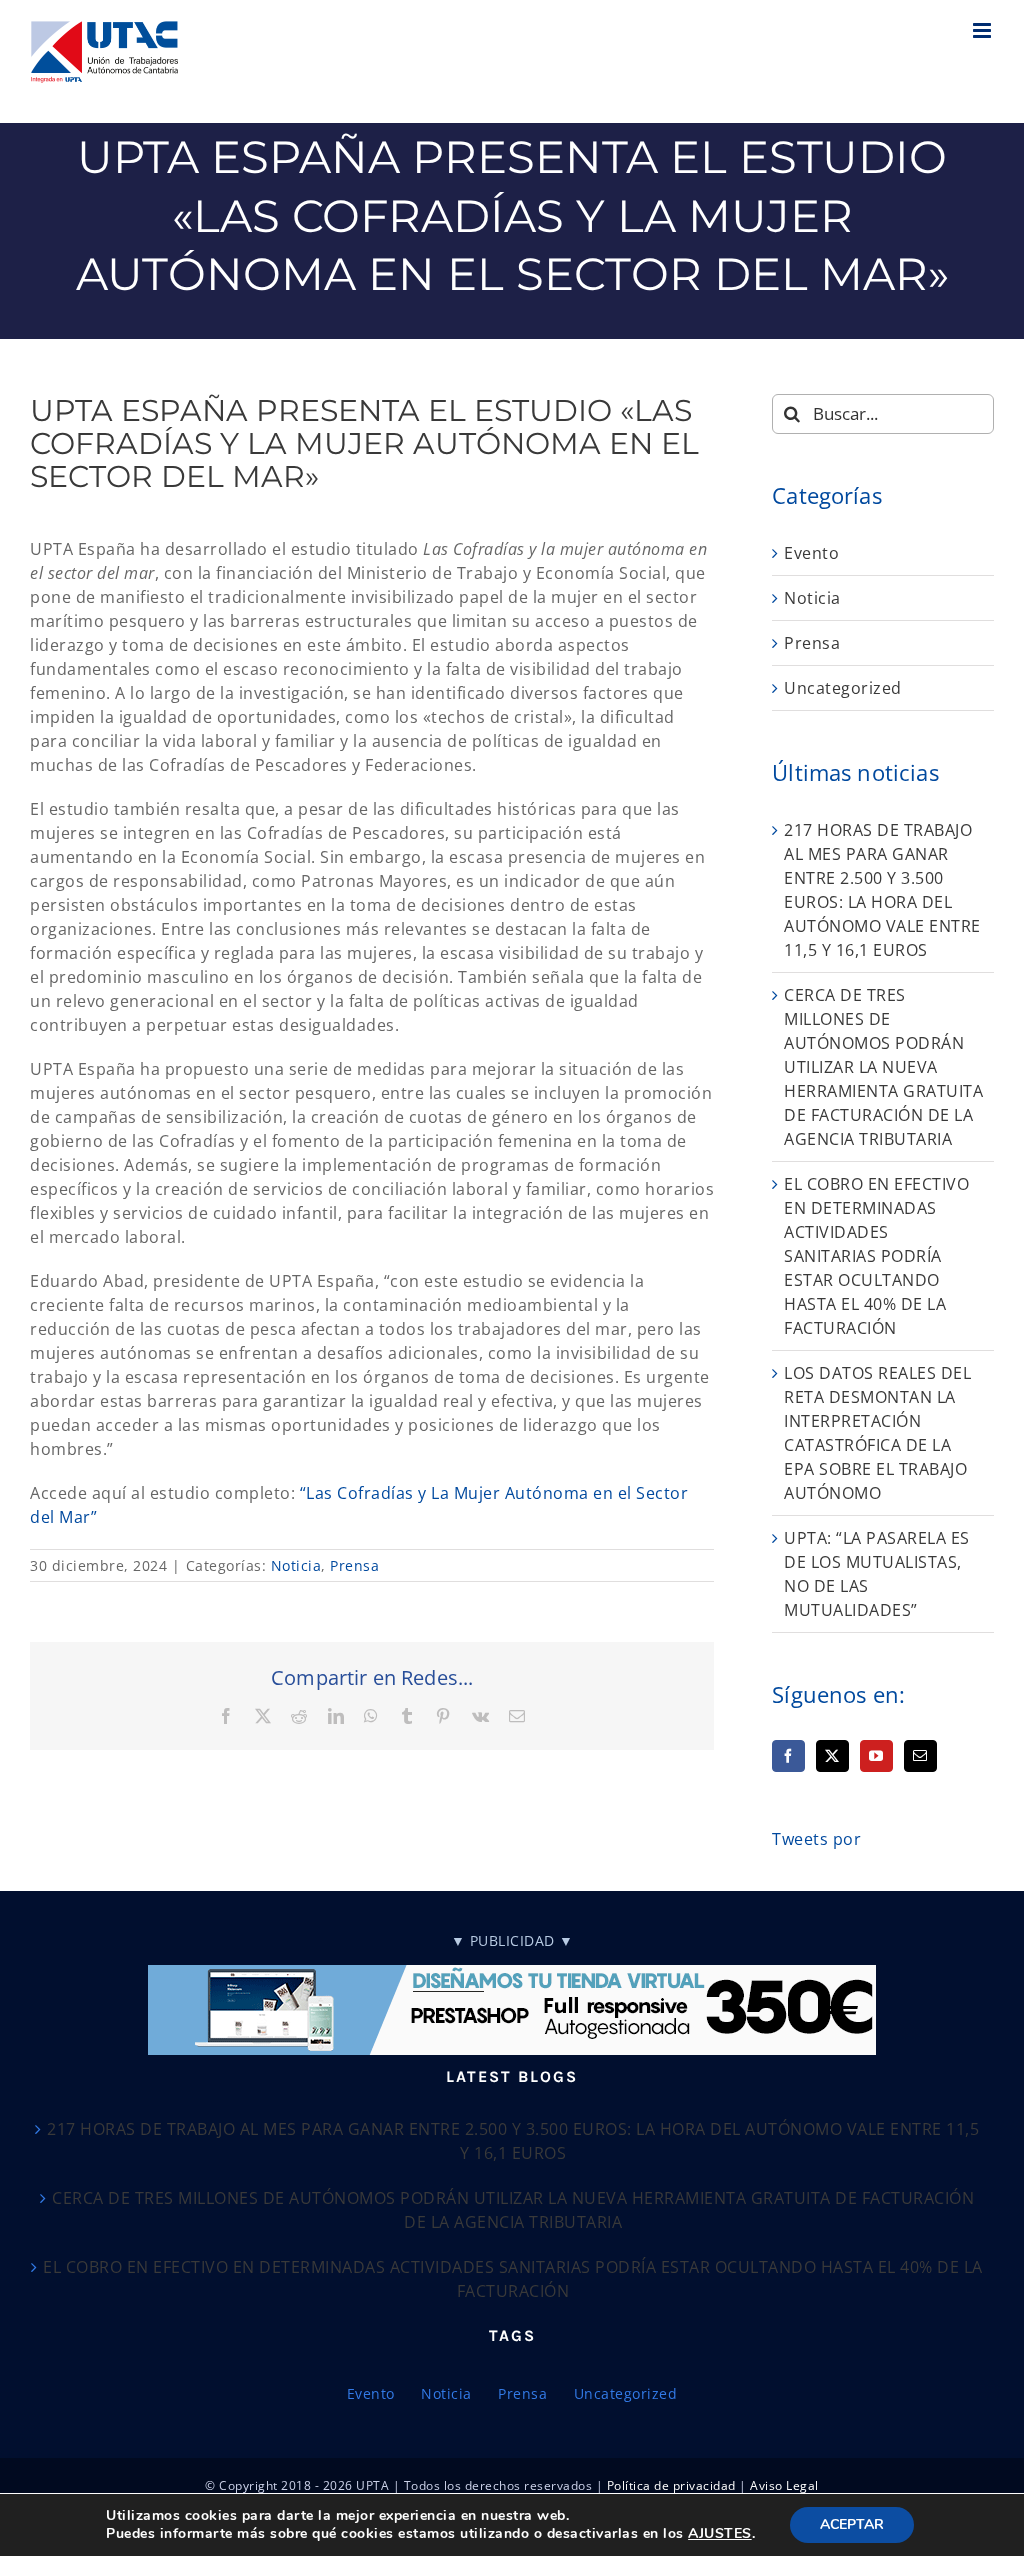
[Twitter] (832, 1756)
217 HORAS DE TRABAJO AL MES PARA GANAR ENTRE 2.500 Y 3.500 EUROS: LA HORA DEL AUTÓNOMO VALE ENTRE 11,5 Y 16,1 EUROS (513, 2141)
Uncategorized (843, 688)
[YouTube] (876, 1756)
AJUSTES (720, 2534)
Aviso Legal (784, 2485)
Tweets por (816, 1839)
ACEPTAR (852, 2524)
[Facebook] (788, 1756)
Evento (811, 553)
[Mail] (920, 1756)
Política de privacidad (671, 2485)
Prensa (354, 1565)
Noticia (296, 1565)
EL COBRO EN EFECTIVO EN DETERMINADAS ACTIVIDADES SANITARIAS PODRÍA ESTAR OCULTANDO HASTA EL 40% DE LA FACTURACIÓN (876, 1256)
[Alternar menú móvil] (984, 30)
